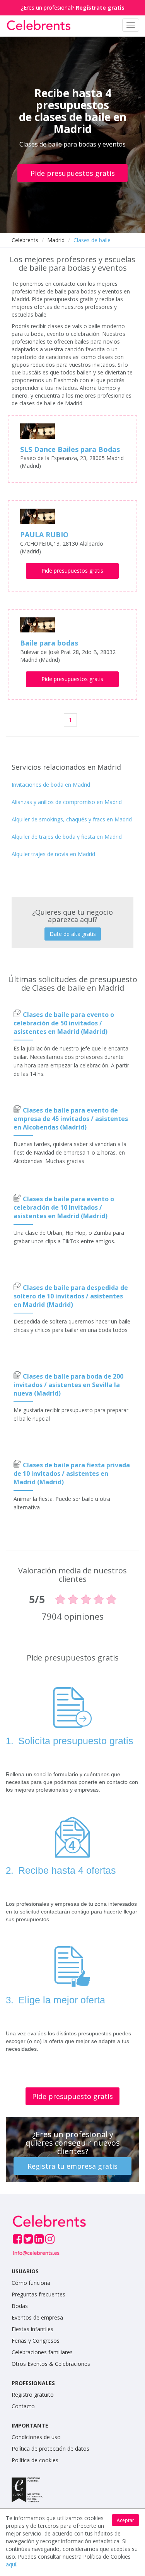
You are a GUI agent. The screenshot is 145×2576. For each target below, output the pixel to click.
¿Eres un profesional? (73, 8)
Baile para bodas (49, 643)
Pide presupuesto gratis (72, 2096)
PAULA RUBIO (44, 534)
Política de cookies (35, 2460)
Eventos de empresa (37, 2317)
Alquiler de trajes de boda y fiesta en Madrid (67, 837)
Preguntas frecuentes (38, 2294)
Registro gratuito (33, 2395)
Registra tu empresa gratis (72, 2166)
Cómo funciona (31, 2283)
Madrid (56, 240)
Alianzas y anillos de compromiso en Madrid (67, 802)
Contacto (23, 2406)
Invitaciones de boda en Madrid (51, 785)
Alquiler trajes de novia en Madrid (53, 854)
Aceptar (125, 2520)
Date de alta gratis (73, 934)
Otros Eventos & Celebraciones (51, 2364)
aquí (11, 2564)
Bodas (20, 2306)
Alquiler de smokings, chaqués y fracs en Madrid (72, 819)
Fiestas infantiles (32, 2329)
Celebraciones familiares (42, 2352)
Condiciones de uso (36, 2437)
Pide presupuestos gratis (73, 173)
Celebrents (25, 240)
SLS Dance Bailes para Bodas (70, 449)
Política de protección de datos (50, 2449)
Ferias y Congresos (36, 2341)
